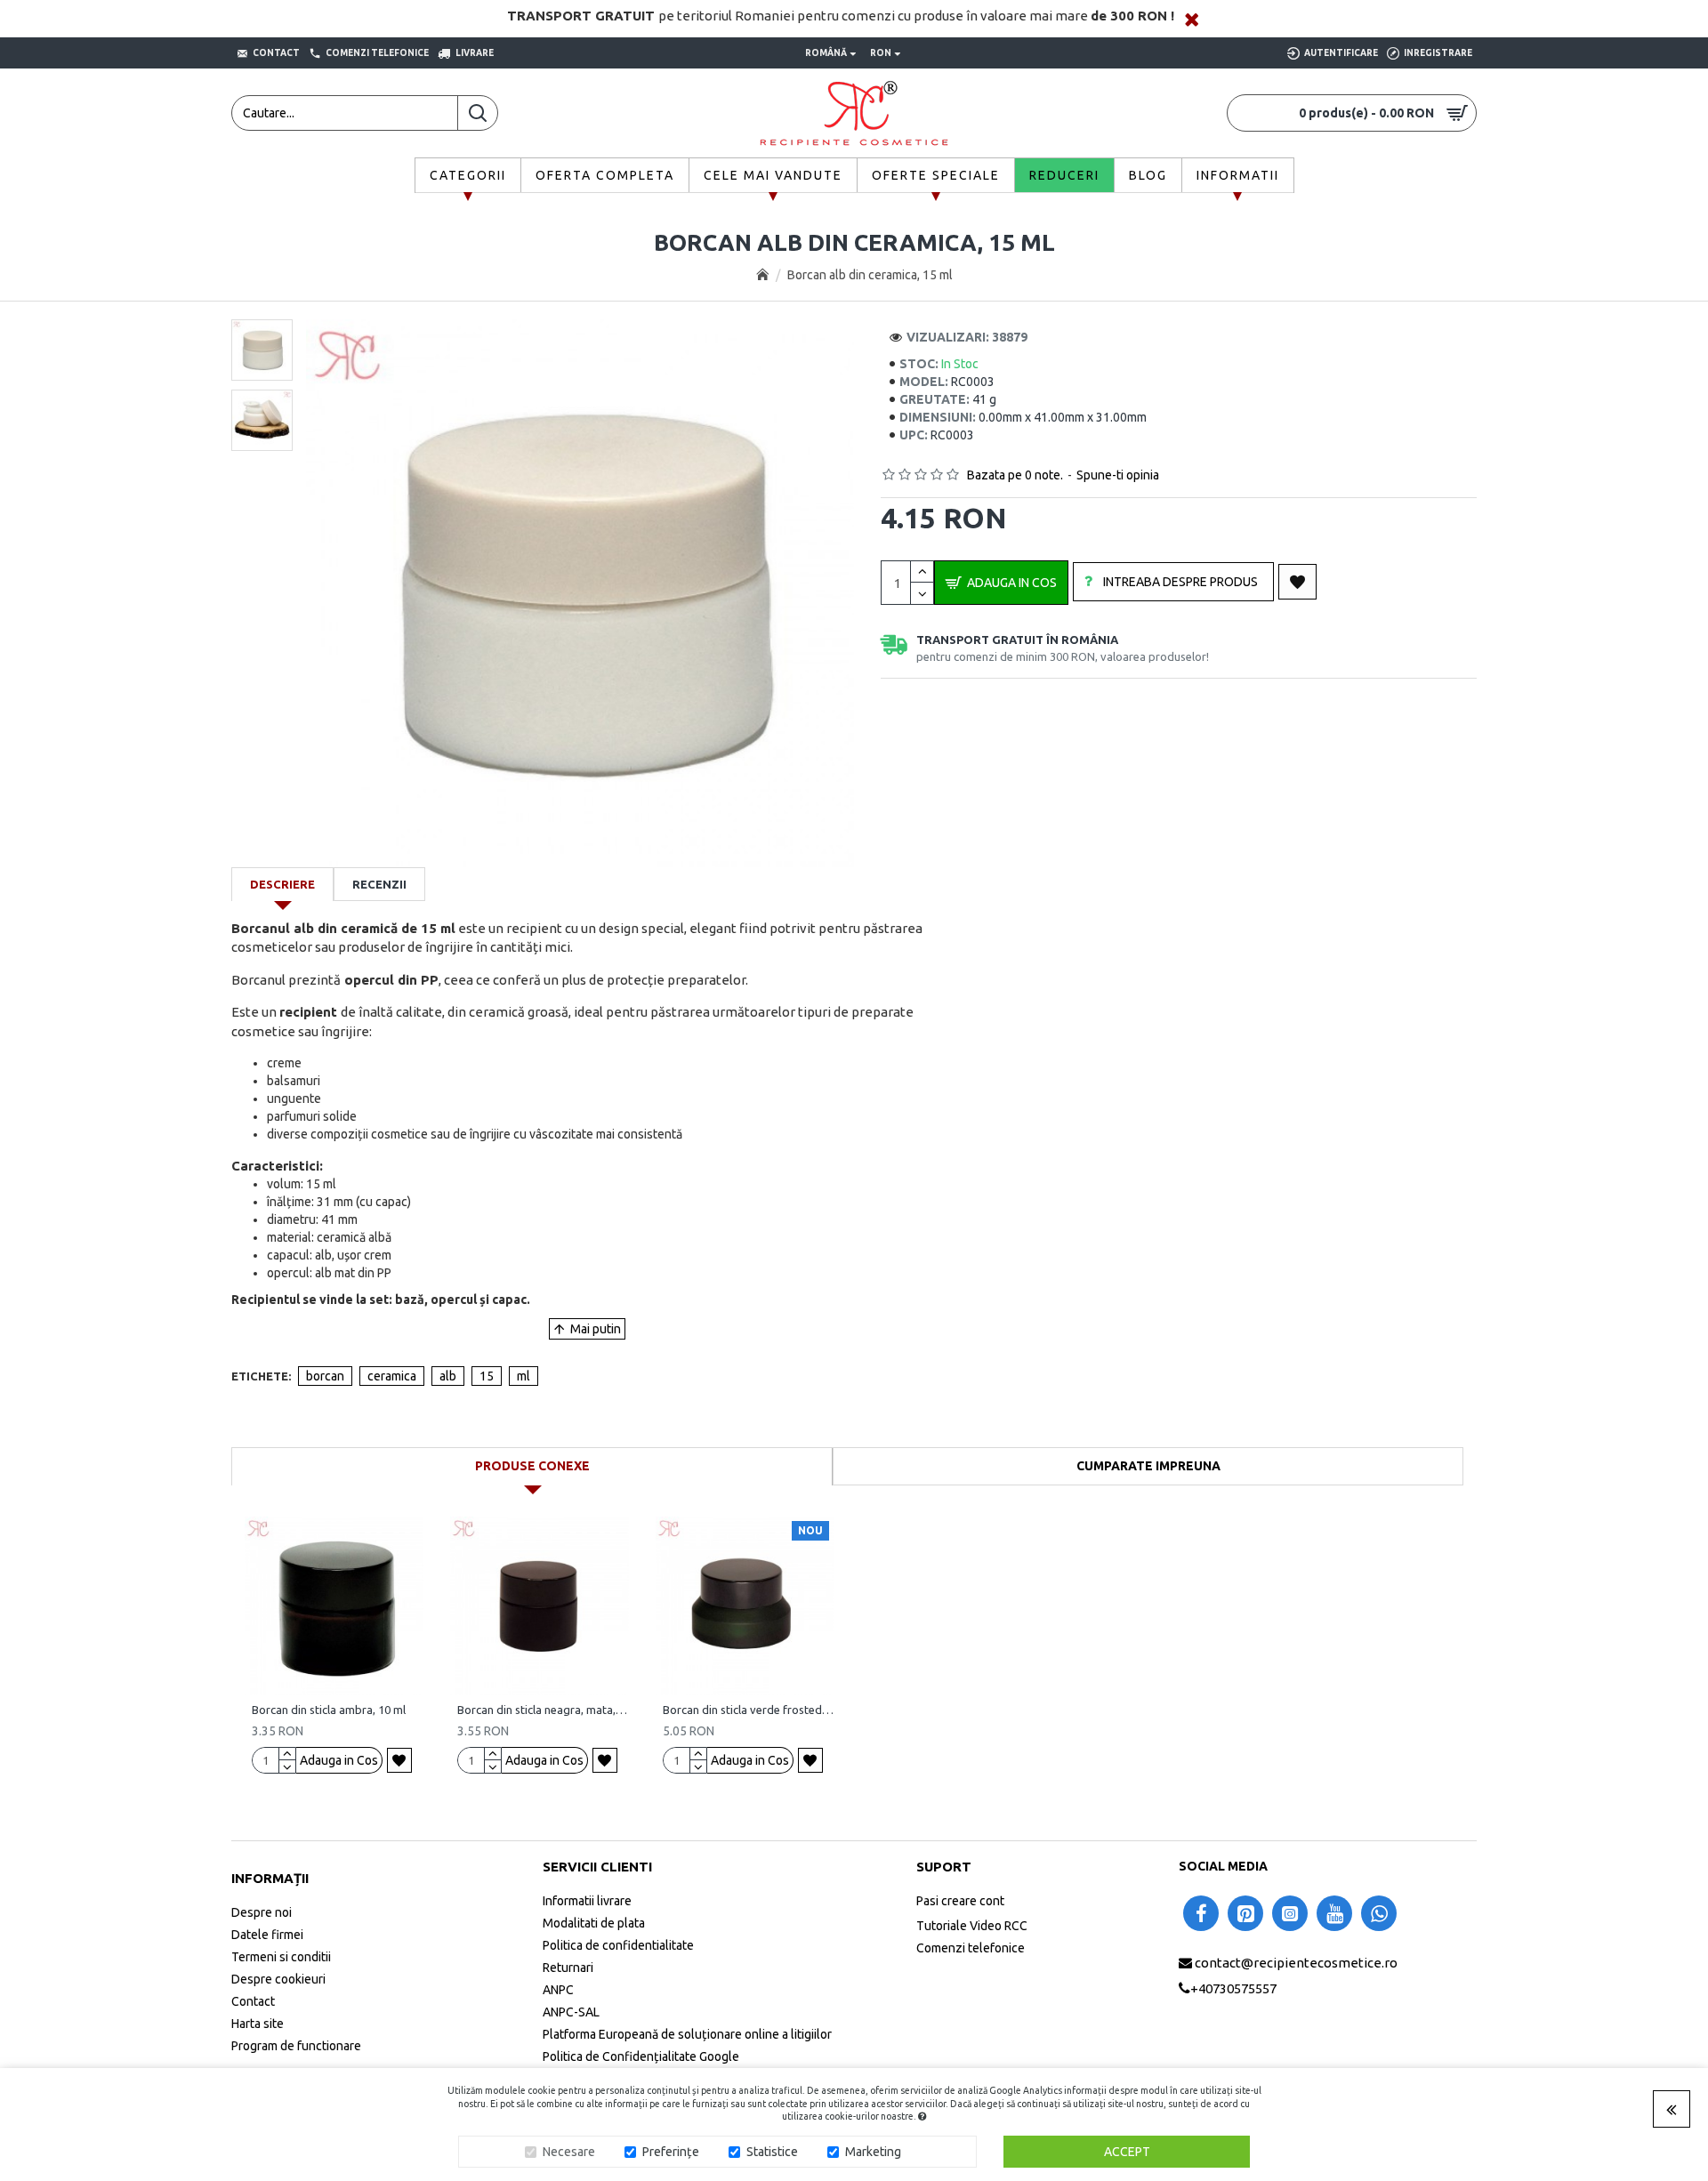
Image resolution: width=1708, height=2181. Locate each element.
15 (487, 1376)
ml (524, 1376)
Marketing (873, 2152)
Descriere (282, 884)
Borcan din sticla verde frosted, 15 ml (749, 1710)
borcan (325, 1376)
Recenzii (379, 884)
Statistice (772, 2152)
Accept (1127, 2152)
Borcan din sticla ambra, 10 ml (329, 1710)
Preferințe (671, 2152)
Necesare (569, 2152)
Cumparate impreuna (1148, 1466)
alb (448, 1376)
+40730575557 (1233, 1988)
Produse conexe (532, 1466)
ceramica (392, 1376)
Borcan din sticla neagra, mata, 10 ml (543, 1710)
